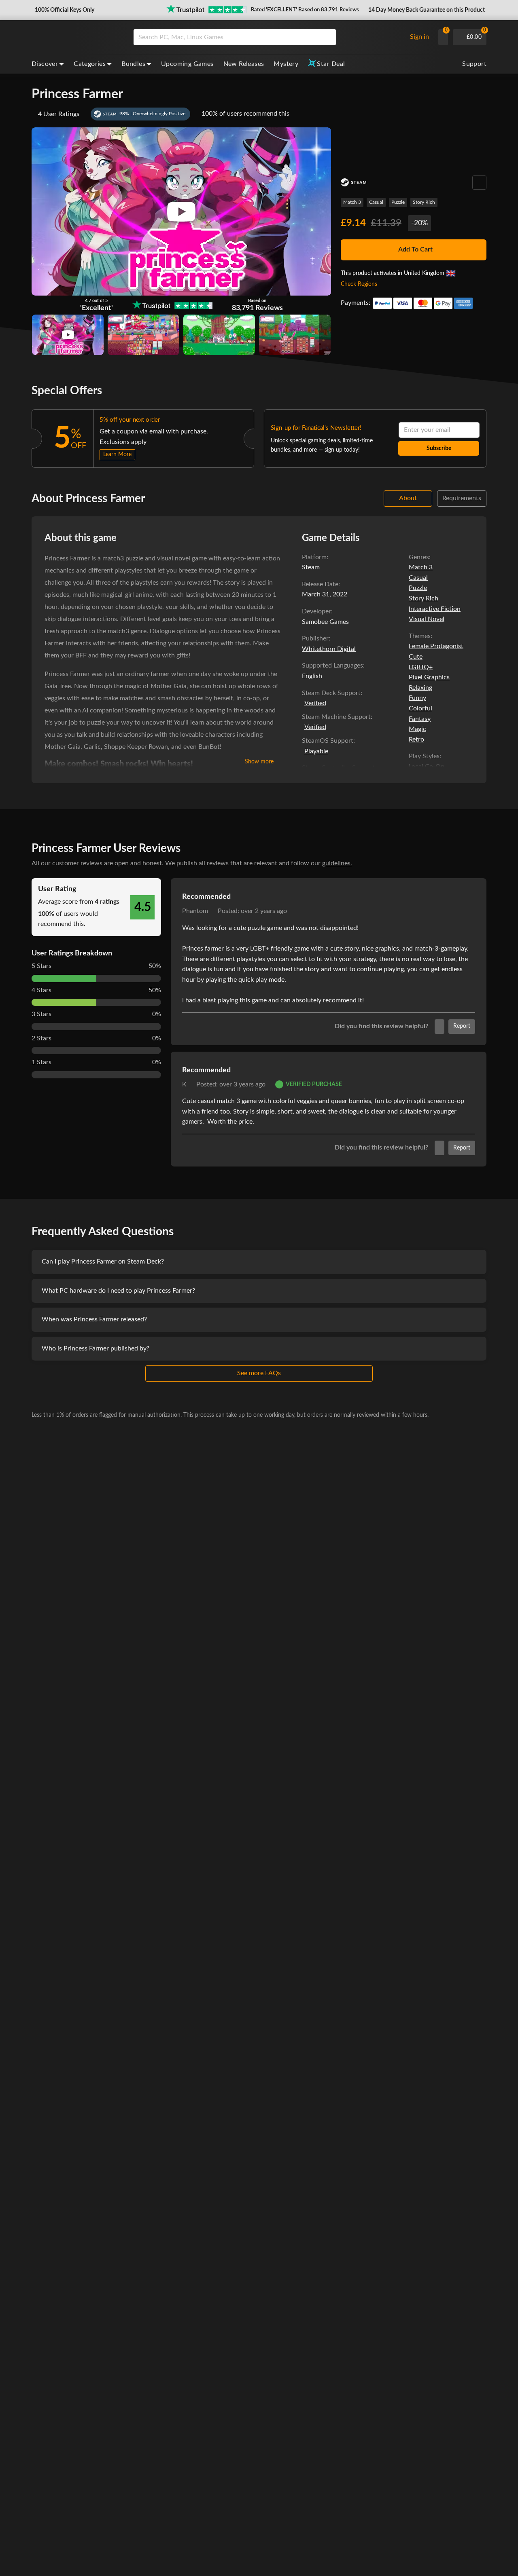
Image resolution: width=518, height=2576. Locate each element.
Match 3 (352, 202)
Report (462, 1026)
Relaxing (420, 688)
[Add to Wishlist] (479, 183)
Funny (417, 698)
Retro (416, 740)
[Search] (327, 37)
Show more (259, 762)
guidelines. (337, 863)
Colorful (420, 708)
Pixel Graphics (429, 677)
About (408, 498)
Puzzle (398, 202)
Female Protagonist (436, 646)
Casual (376, 202)
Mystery (286, 64)
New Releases (244, 64)
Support (474, 64)
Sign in (419, 37)
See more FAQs (259, 1373)
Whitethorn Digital (329, 649)
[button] (64, 10)
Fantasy (420, 719)
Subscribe (439, 448)
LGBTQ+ (421, 667)
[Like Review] (439, 1027)
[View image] (68, 335)
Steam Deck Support (331, 693)
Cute (416, 657)
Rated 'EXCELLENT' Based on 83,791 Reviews (305, 10)
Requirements (462, 498)
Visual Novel (427, 619)
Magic (417, 729)
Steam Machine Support (336, 717)
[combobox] (268, 37)
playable (316, 751)
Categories (90, 64)
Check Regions (359, 284)
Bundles (133, 64)
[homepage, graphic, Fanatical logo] (76, 37)
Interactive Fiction (435, 609)
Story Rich (424, 202)
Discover (45, 64)
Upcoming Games (187, 64)
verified (315, 703)
